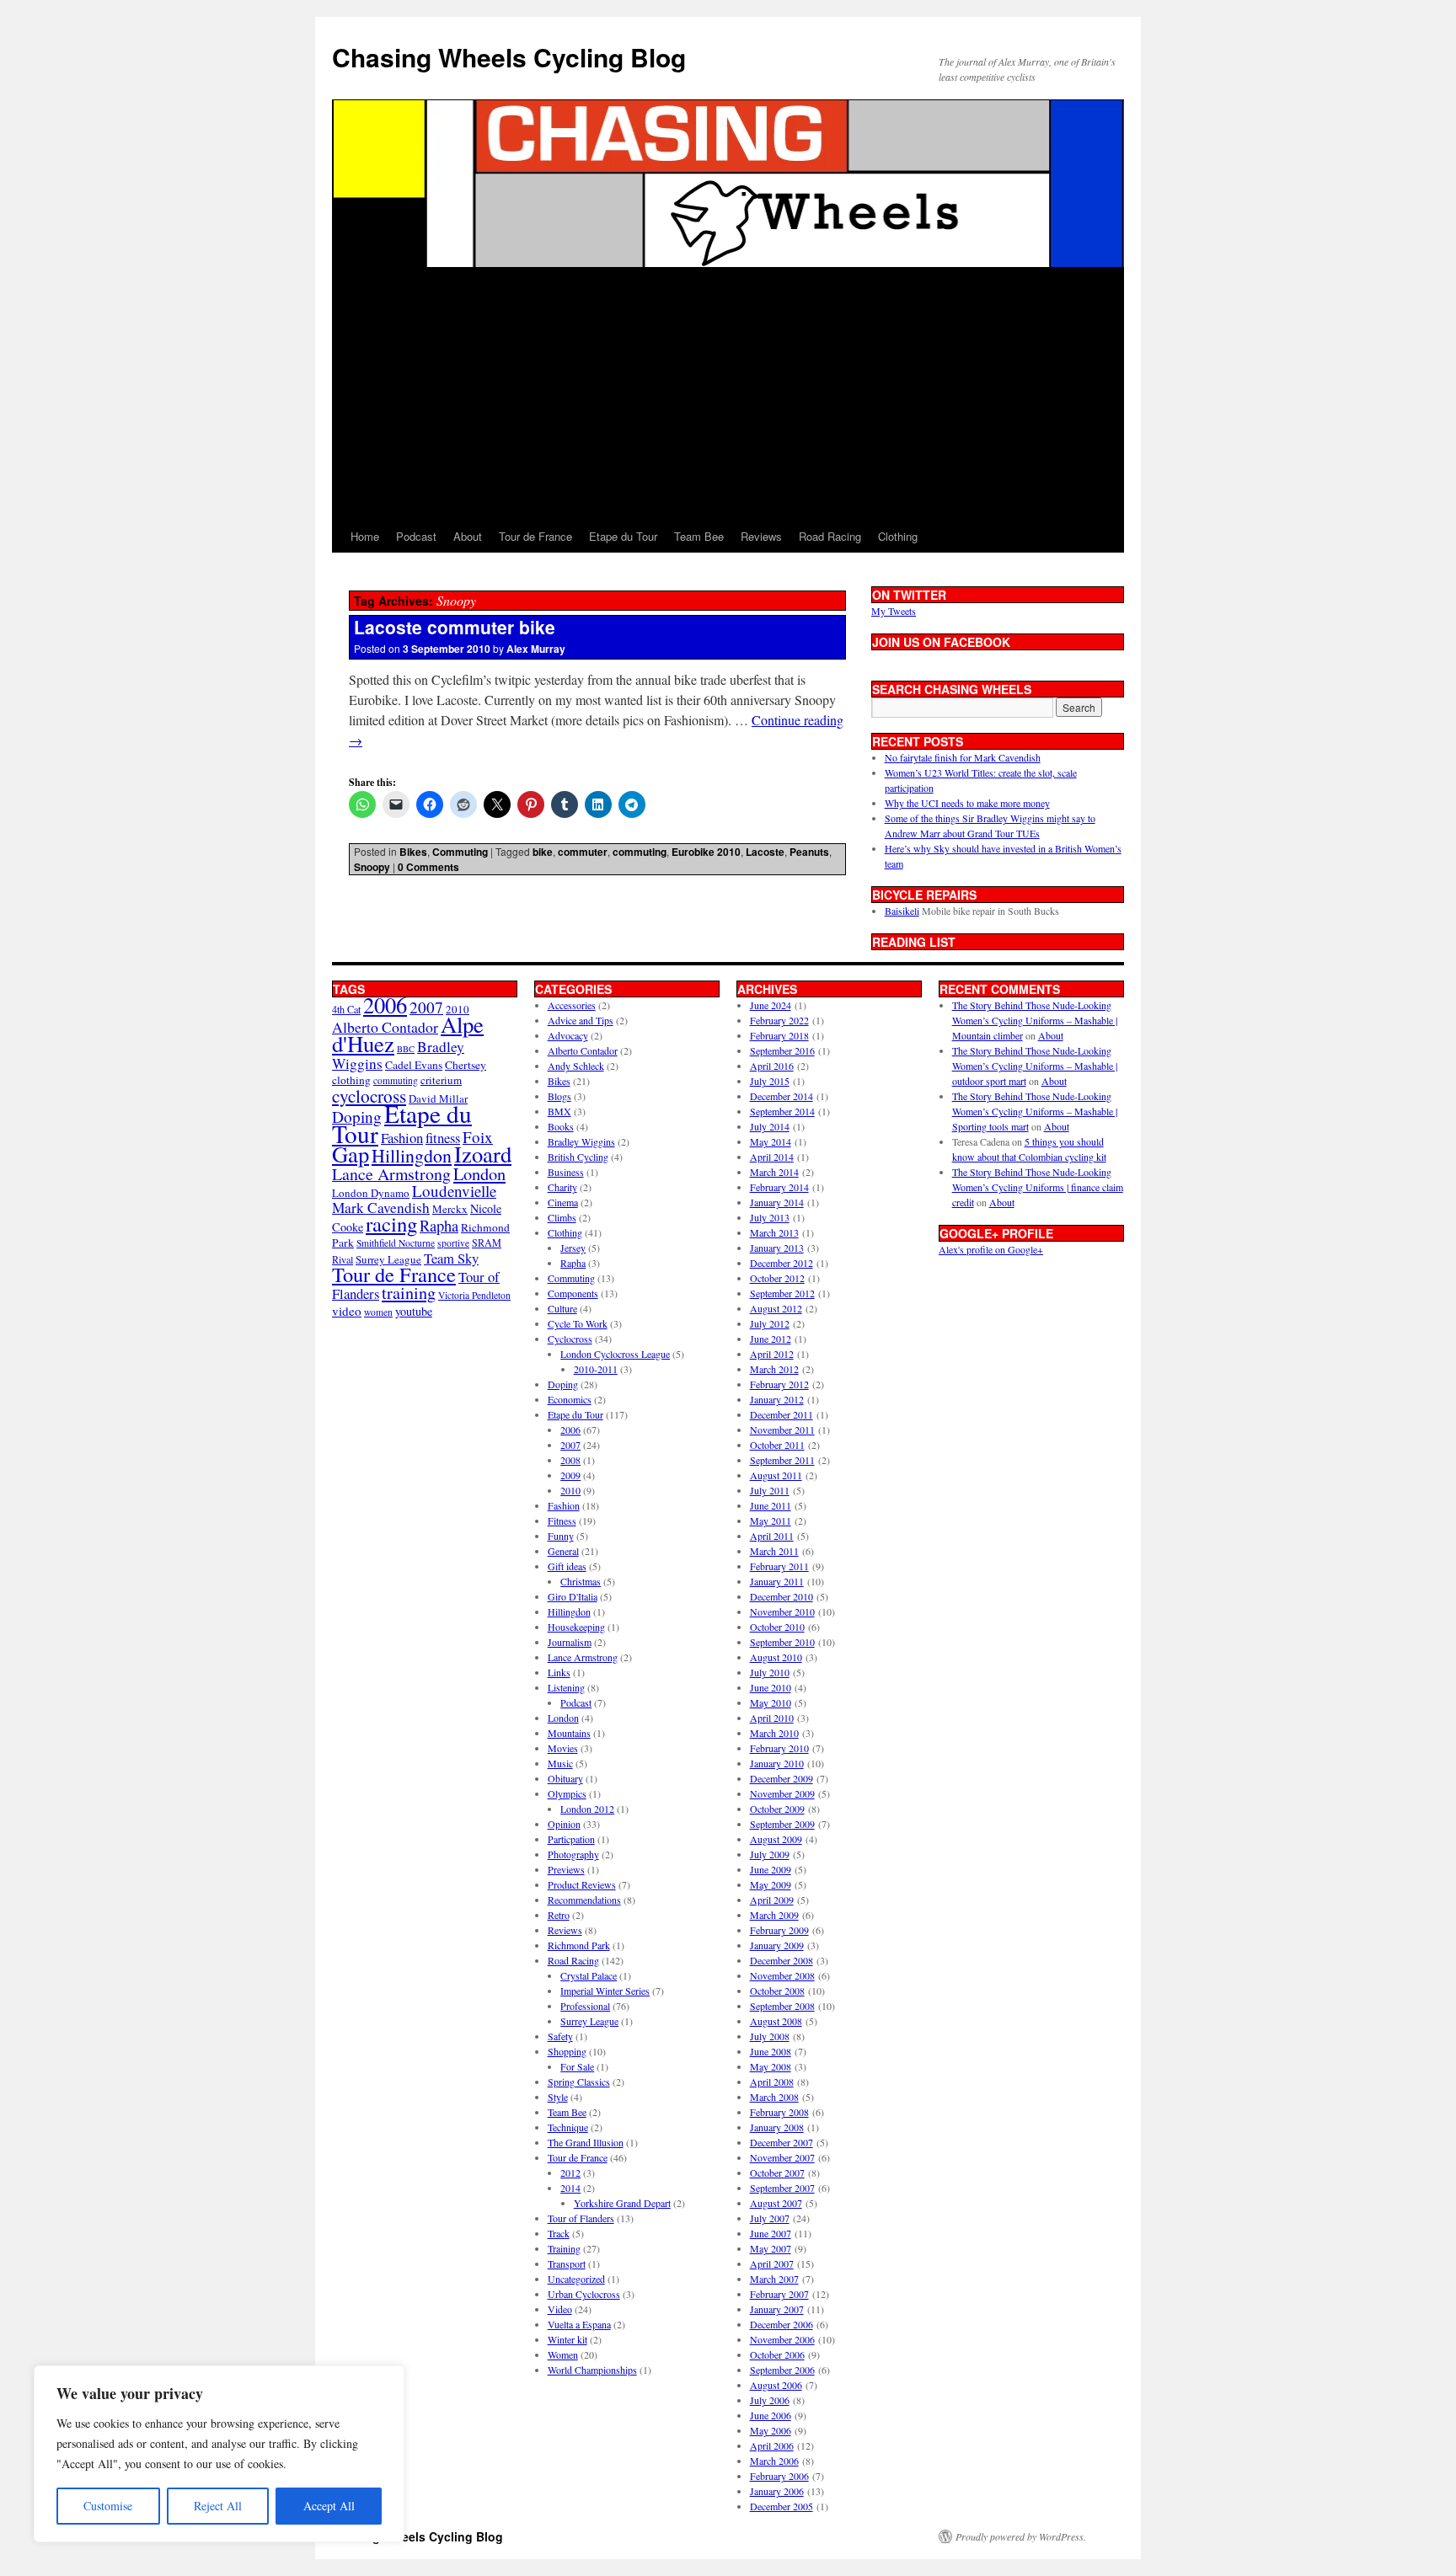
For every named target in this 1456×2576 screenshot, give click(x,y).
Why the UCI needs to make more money (967, 803)
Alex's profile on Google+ (991, 1249)
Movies (563, 1748)
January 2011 (777, 1581)
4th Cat (346, 1009)
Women (563, 2354)
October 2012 (777, 1278)
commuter (583, 852)
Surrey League (388, 1259)
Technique (568, 2127)
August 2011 (776, 1475)
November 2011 (782, 1430)
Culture (562, 1308)
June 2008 (771, 2051)
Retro (559, 1915)
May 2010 (771, 1702)
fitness (443, 1138)
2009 (570, 1475)
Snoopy (372, 867)
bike (543, 852)
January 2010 (777, 1763)
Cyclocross (570, 1339)
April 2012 (772, 1354)
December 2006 (782, 2324)
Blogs (559, 1096)
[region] (219, 2454)
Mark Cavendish (381, 1208)
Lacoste (765, 852)
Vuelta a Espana (579, 2324)
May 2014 (771, 1141)
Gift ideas (567, 1566)
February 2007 (779, 2294)
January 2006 (777, 2491)
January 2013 (777, 1248)
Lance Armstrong (391, 1174)
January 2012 (777, 1399)
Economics (570, 1399)
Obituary (565, 1778)
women (378, 1312)
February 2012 (779, 1384)
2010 (570, 1490)
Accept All (329, 2506)
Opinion (564, 1824)
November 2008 (782, 1975)
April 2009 (772, 1900)
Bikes (413, 852)
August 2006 (776, 2385)
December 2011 (782, 1414)
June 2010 (771, 1687)
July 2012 (770, 1323)
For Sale (577, 2066)
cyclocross (369, 1096)
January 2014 (777, 1202)
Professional (585, 2006)
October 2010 (777, 1627)
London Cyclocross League (615, 1354)
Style (558, 2097)
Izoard (483, 1154)
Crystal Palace (589, 1975)
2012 (570, 2172)
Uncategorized (576, 2279)
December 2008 (782, 1960)
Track (559, 2233)
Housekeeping (576, 1627)
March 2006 (774, 2461)
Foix (478, 1137)
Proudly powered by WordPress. (1021, 2536)
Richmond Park (579, 1945)
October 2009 (777, 1809)
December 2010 (782, 1596)
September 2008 (782, 2006)
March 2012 (774, 1369)
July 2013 (770, 1217)
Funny (561, 1536)
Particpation (571, 1839)
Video (560, 2309)
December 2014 (782, 1096)
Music (560, 1763)
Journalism (570, 1642)
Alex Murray (536, 649)
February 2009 (779, 1930)
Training (564, 2248)
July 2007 (770, 2218)
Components (573, 1293)
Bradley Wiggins (581, 1141)
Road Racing (830, 536)
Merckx (450, 1209)
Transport (567, 2263)
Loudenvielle (454, 1191)
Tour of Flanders (581, 2218)
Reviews (761, 536)
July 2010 (770, 1672)
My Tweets (894, 611)
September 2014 (782, 1111)
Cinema (563, 1202)
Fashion (402, 1138)
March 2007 (774, 2279)
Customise (108, 2506)
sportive (453, 1243)
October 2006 (777, 2354)
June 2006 (771, 2415)
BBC (406, 1049)
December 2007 (782, 2142)
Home (365, 536)
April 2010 (772, 1718)
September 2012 (782, 1293)
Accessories (572, 1005)
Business (566, 1172)
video (347, 1311)
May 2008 (771, 2066)
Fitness (562, 1520)
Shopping (567, 2051)
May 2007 (771, 2248)
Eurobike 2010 (706, 852)
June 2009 (771, 1869)
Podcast (416, 536)
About (468, 536)
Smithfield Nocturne (396, 1243)
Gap (351, 1154)
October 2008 (777, 1991)
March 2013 (774, 1232)
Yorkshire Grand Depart (622, 2203)
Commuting (460, 852)
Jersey (573, 1248)
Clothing (898, 536)
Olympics (567, 1793)
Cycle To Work (578, 1323)
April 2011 (772, 1536)
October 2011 (777, 1445)
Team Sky (451, 1258)
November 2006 (782, 2339)
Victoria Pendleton (474, 1295)
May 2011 (771, 1520)
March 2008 (774, 2097)
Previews (566, 1869)
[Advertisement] (728, 394)
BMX (559, 1111)
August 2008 (776, 2021)
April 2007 (772, 2263)
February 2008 (779, 2112)
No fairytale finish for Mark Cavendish (963, 757)
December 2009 (782, 1778)
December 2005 (782, 2506)
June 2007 (771, 2233)
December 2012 (782, 1263)
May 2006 (771, 2430)
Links (559, 1672)
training (409, 1293)
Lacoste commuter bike (455, 627)
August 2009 (776, 1839)
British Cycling (578, 1157)
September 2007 (782, 2188)
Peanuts (809, 852)
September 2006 (782, 2370)
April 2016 (772, 1066)
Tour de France (535, 536)
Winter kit (567, 2339)
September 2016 (782, 1050)
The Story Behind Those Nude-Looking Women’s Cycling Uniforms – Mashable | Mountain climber (1035, 1020)
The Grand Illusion (586, 2142)
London (479, 1173)
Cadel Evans (414, 1065)
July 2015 (770, 1081)
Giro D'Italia (573, 1596)
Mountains (569, 1733)
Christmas (581, 1581)
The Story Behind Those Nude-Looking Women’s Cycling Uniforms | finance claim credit (1038, 1187)
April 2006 (772, 2445)
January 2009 (777, 1945)
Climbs (562, 1217)
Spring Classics (579, 2082)
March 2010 (774, 1733)
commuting (640, 852)
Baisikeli (902, 911)
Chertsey (466, 1065)
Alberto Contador (385, 1027)
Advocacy (568, 1035)
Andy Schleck (576, 1066)
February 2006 (779, 2476)
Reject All (218, 2506)
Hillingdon (412, 1155)
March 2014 (774, 1172)
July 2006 (770, 2400)
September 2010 (782, 1642)
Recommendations (584, 1900)
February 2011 (779, 1566)
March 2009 (774, 1915)
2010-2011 (596, 1369)
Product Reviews (582, 1884)
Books (561, 1126)
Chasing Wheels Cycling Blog (509, 57)
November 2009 (782, 1793)
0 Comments (428, 867)
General (563, 1551)
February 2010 (779, 1748)
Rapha (439, 1226)
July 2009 (770, 1854)
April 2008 (772, 2082)
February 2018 (779, 1035)
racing (391, 1224)
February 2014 (779, 1187)
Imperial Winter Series (605, 1991)
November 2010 (782, 1611)
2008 (570, 1460)
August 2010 (776, 1657)
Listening (566, 1687)
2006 (385, 1005)
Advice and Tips (581, 1020)
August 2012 (776, 1308)
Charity (562, 1187)
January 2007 (777, 2309)
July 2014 (770, 1126)
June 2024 (771, 1005)
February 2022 (779, 1020)
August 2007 (776, 2203)
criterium (441, 1080)
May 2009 (771, 1884)
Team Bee (699, 536)
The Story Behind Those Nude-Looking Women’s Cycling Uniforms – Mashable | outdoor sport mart (1035, 1066)
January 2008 (777, 2127)
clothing (351, 1080)
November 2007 (782, 2157)
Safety (560, 2036)
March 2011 (774, 1551)
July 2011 (770, 1490)
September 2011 (782, 1460)
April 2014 (772, 1157)
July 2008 (770, 2036)
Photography (573, 1854)
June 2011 (771, 1505)
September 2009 (782, 1824)
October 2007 (777, 2172)
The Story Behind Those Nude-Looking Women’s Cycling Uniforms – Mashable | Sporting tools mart (1035, 1111)
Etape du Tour (623, 536)
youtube (414, 1311)
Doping (563, 1384)
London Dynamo (371, 1193)
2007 (426, 1007)
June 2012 (771, 1339)
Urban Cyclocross (584, 2294)
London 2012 (587, 1809)
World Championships (592, 2370)
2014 (570, 2188)
